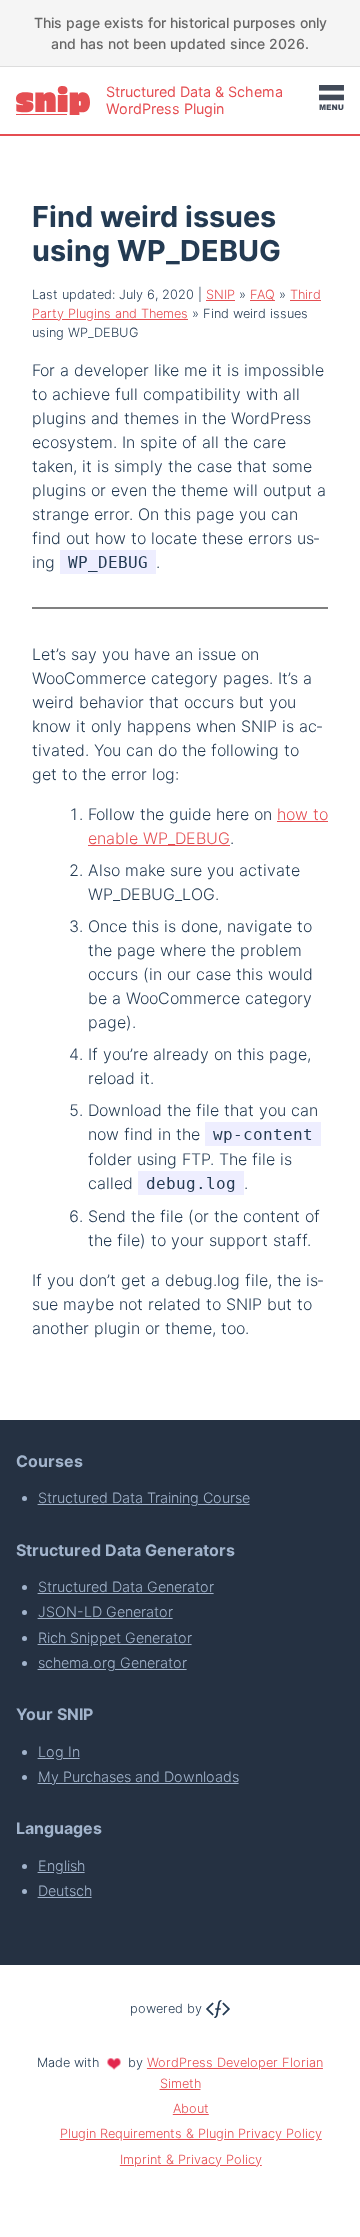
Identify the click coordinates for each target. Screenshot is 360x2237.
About (191, 2108)
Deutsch (65, 1890)
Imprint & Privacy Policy (191, 2159)
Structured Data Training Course (144, 1497)
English (61, 1865)
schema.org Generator (112, 1662)
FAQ (262, 294)
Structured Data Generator (126, 1586)
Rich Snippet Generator (115, 1637)
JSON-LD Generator (105, 1611)
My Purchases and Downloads (138, 1776)
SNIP (220, 294)
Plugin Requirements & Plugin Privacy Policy (191, 2133)
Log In (59, 1751)
